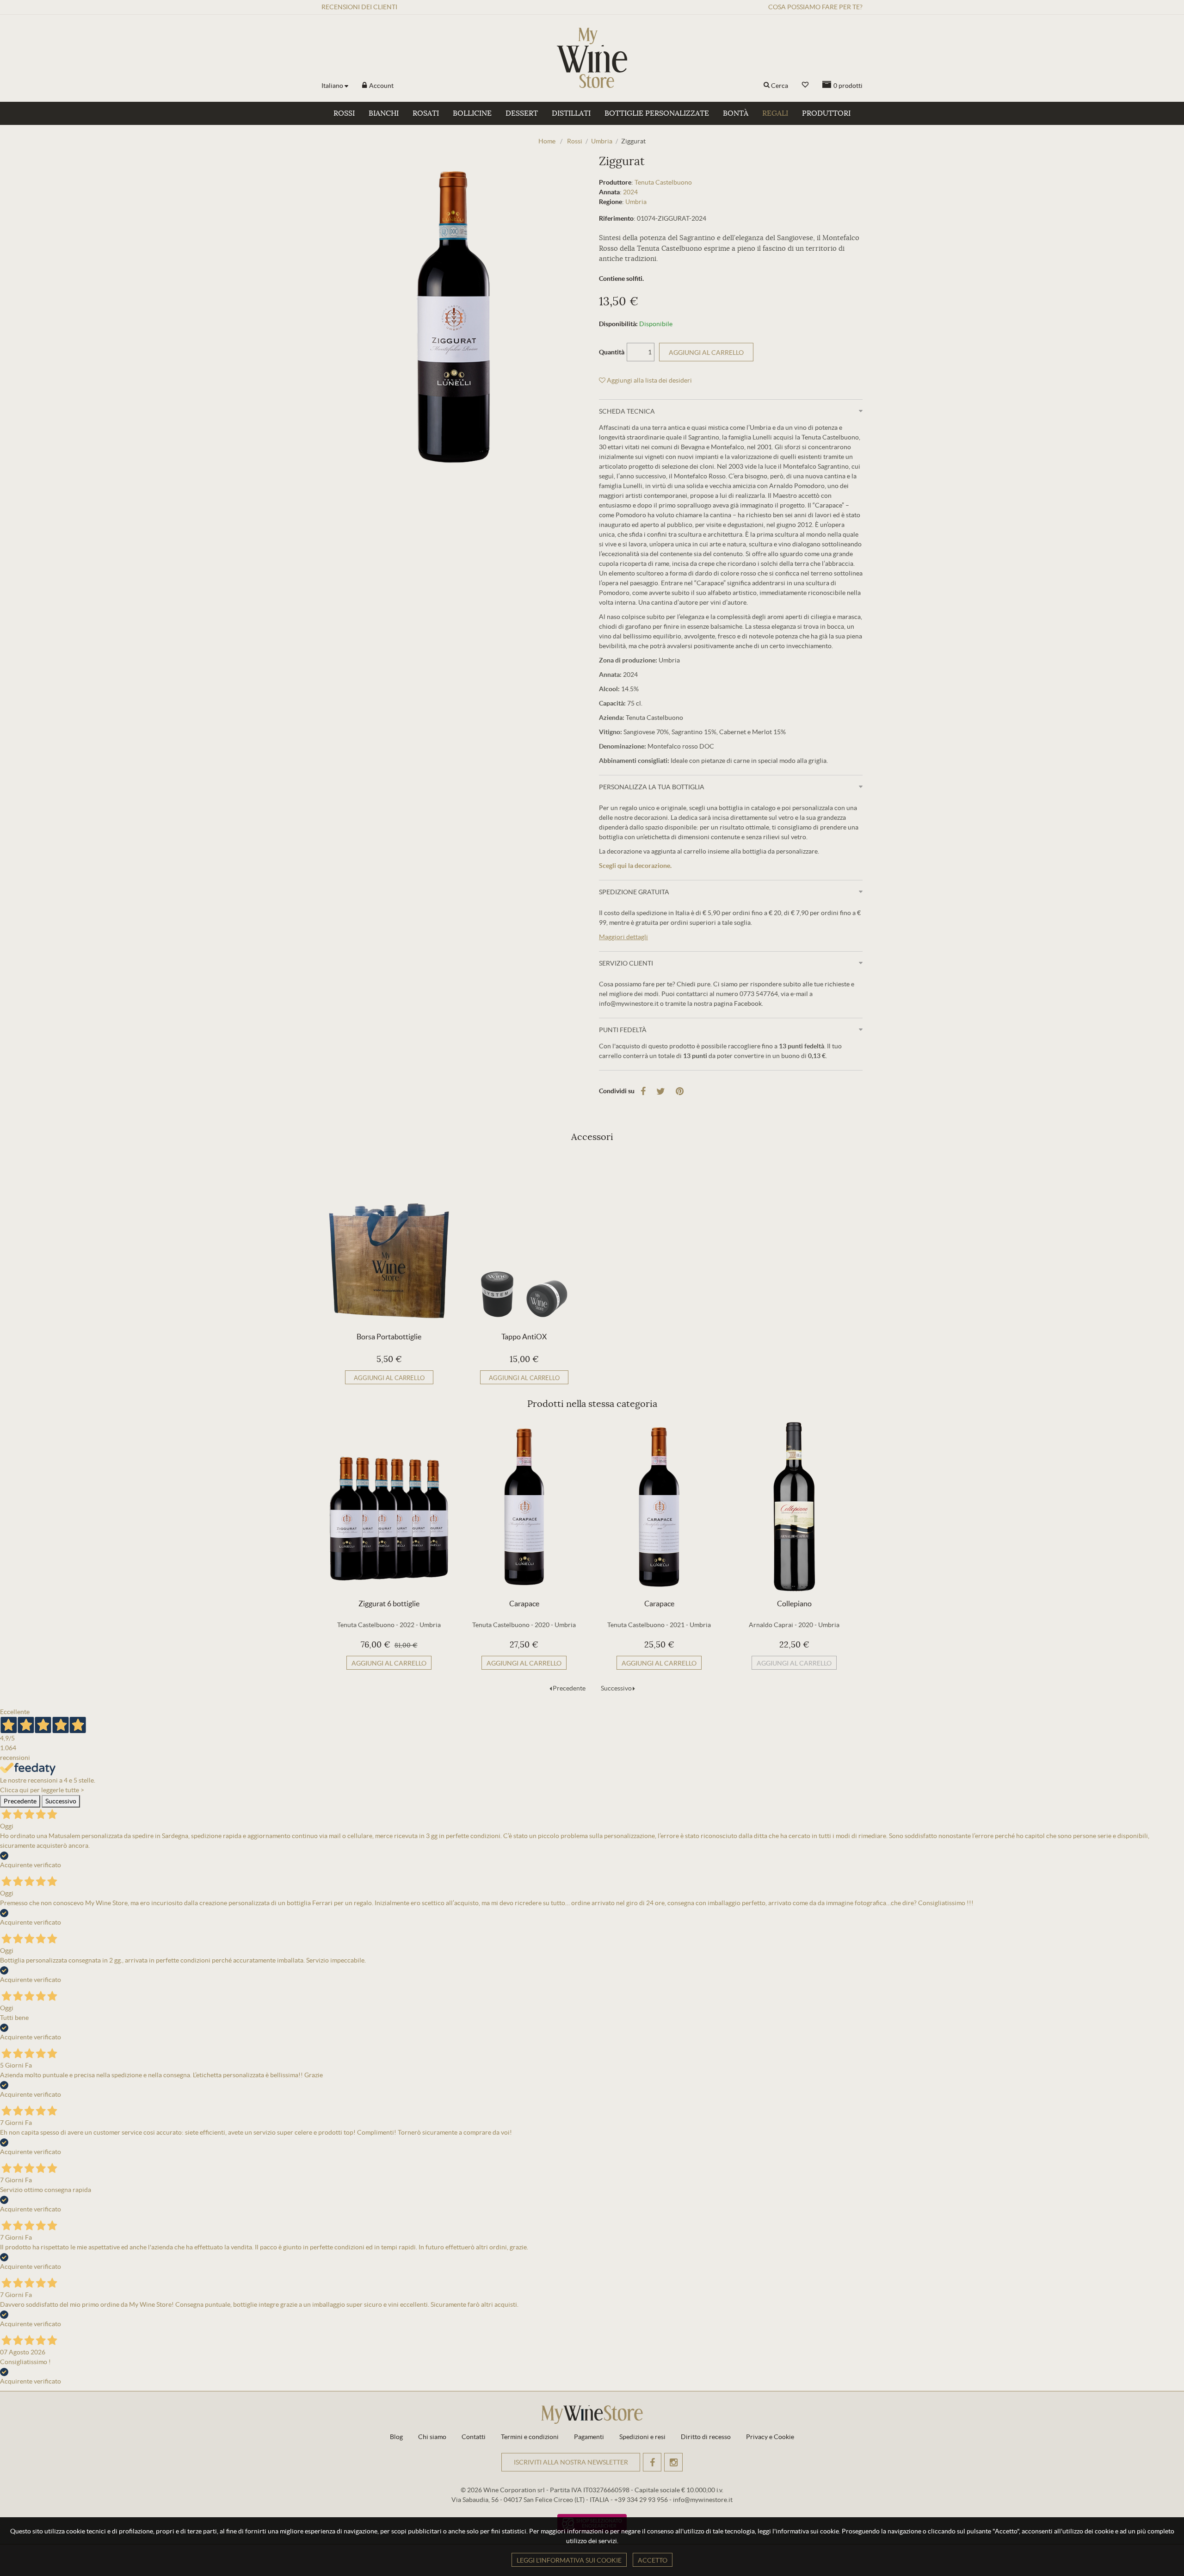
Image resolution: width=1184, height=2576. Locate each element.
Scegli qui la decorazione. (635, 866)
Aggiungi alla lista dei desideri (649, 380)
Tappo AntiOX (524, 1337)
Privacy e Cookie (770, 2437)
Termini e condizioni (530, 2437)
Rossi (344, 113)
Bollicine (472, 113)
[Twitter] (661, 1091)
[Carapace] (524, 1507)
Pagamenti (589, 2437)
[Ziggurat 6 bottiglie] (389, 1507)
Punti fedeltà (623, 1030)
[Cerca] (767, 86)
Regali (775, 113)
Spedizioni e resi (642, 2437)
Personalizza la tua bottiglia (652, 787)
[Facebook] (643, 1091)
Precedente (569, 1688)
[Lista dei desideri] (805, 85)
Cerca (780, 86)
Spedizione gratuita (634, 892)
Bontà (736, 113)
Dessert (522, 113)
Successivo (616, 1688)
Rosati (426, 113)
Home (547, 141)
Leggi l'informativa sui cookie (569, 2560)
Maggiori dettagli (623, 937)
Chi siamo (432, 2437)
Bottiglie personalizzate (657, 113)
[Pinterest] (680, 1091)
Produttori (826, 113)
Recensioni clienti (359, 7)
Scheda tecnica (627, 411)
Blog (396, 2437)
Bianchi (384, 113)
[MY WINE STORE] (592, 58)
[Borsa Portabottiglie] (389, 1240)
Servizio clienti (626, 963)
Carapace (524, 1604)
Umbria (636, 202)
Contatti (474, 2437)
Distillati (571, 113)
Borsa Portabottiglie (389, 1337)
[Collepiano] (794, 1507)
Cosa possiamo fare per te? (815, 7)
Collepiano (794, 1604)
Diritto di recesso (706, 2437)
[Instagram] (673, 2462)
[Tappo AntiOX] (524, 1240)
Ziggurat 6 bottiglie (389, 1604)
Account (381, 86)
